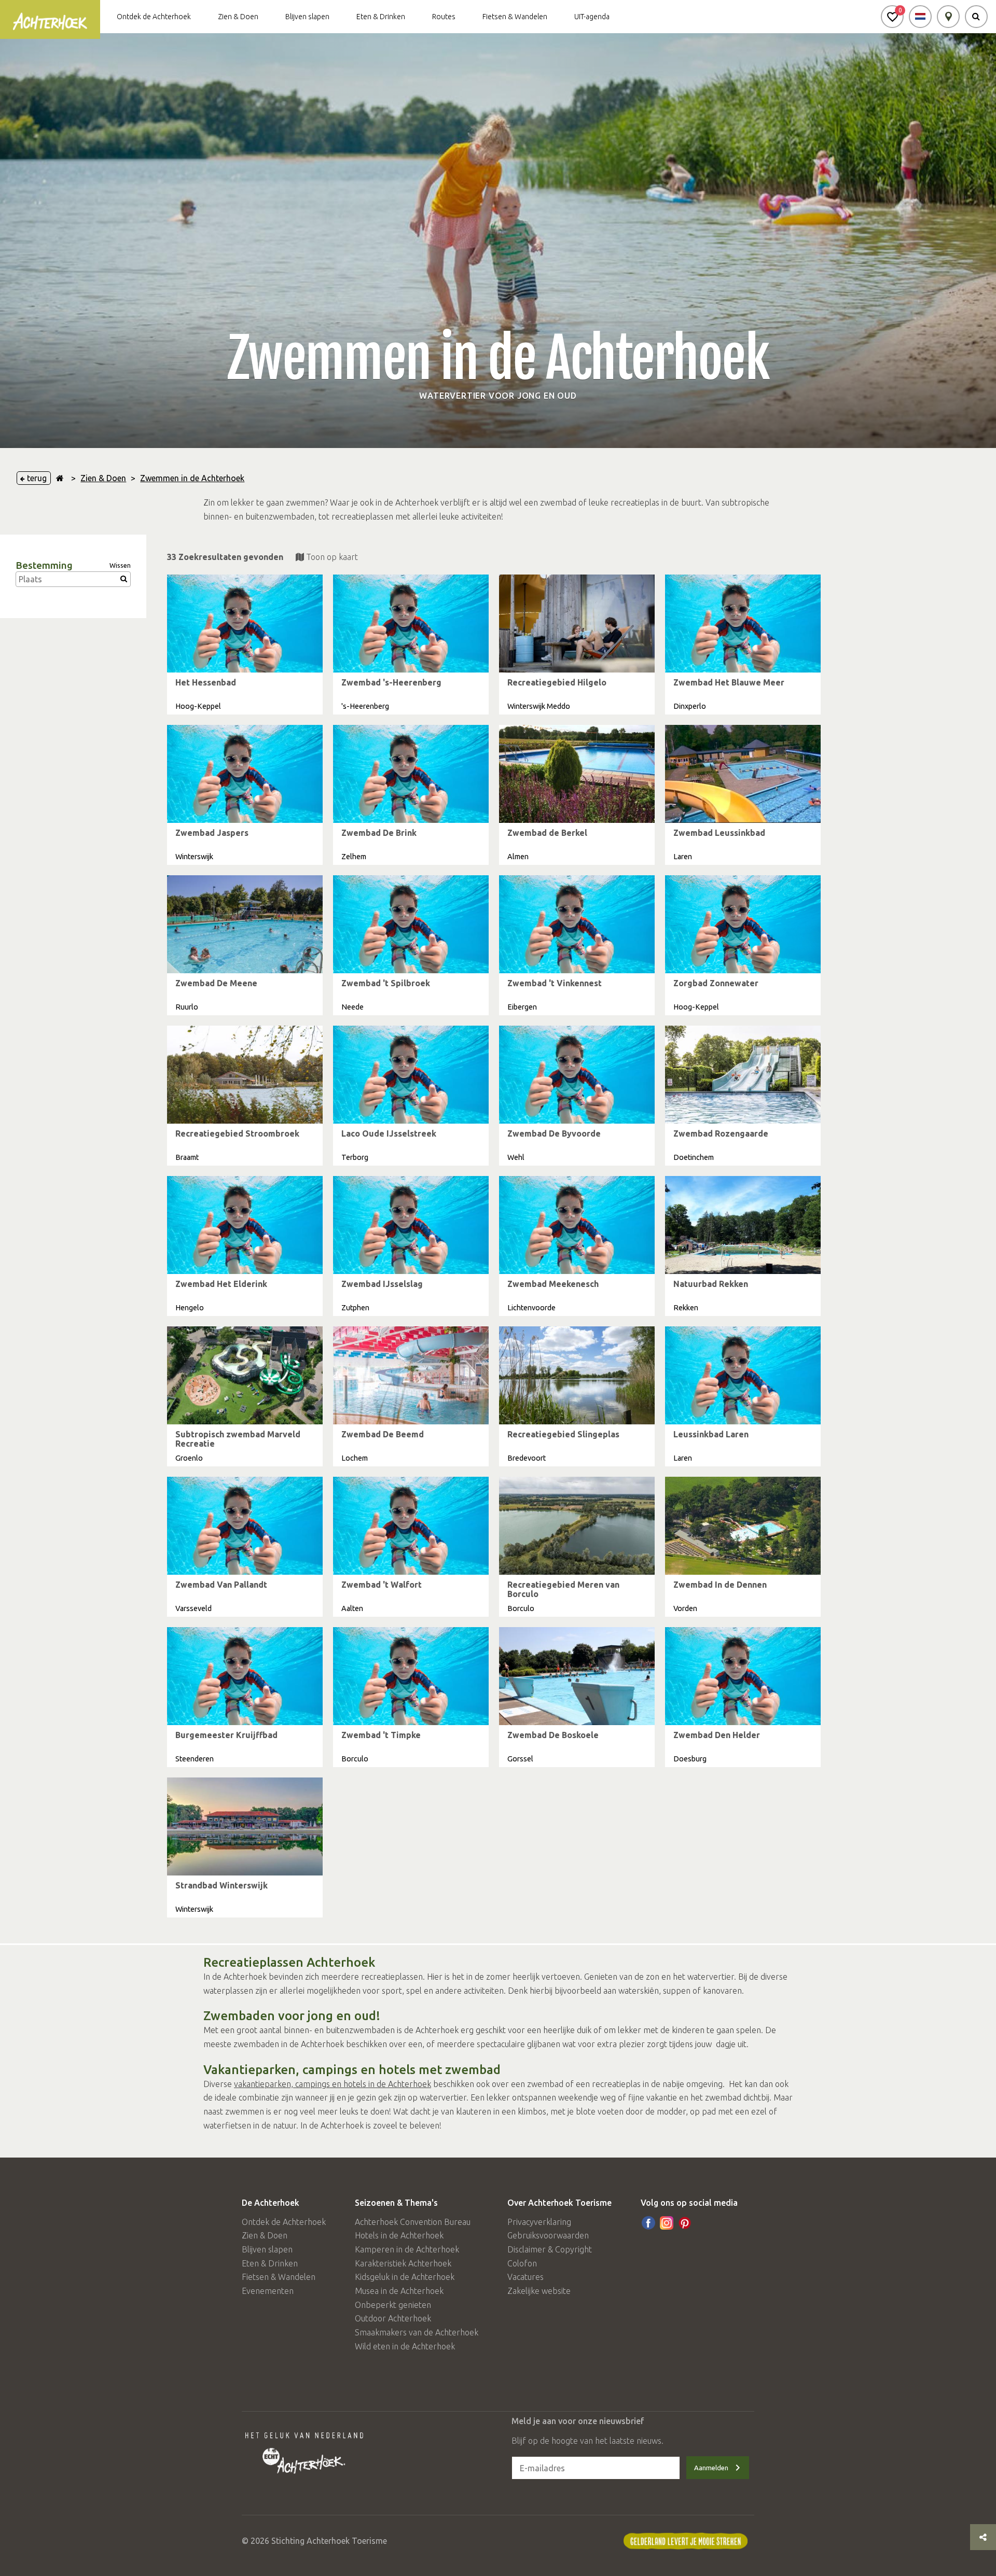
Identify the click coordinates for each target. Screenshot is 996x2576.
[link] (245, 645)
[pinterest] (685, 2223)
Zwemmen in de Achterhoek (192, 478)
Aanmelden (711, 2468)
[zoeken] (976, 17)
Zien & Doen (238, 17)
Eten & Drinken (381, 17)
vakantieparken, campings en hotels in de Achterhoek (333, 2084)
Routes (444, 17)
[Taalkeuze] (920, 17)
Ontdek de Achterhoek (154, 17)
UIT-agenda (592, 17)
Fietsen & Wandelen (515, 17)
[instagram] (667, 2223)
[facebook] (648, 2223)
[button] (892, 17)
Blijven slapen (307, 17)
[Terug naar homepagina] (60, 478)
